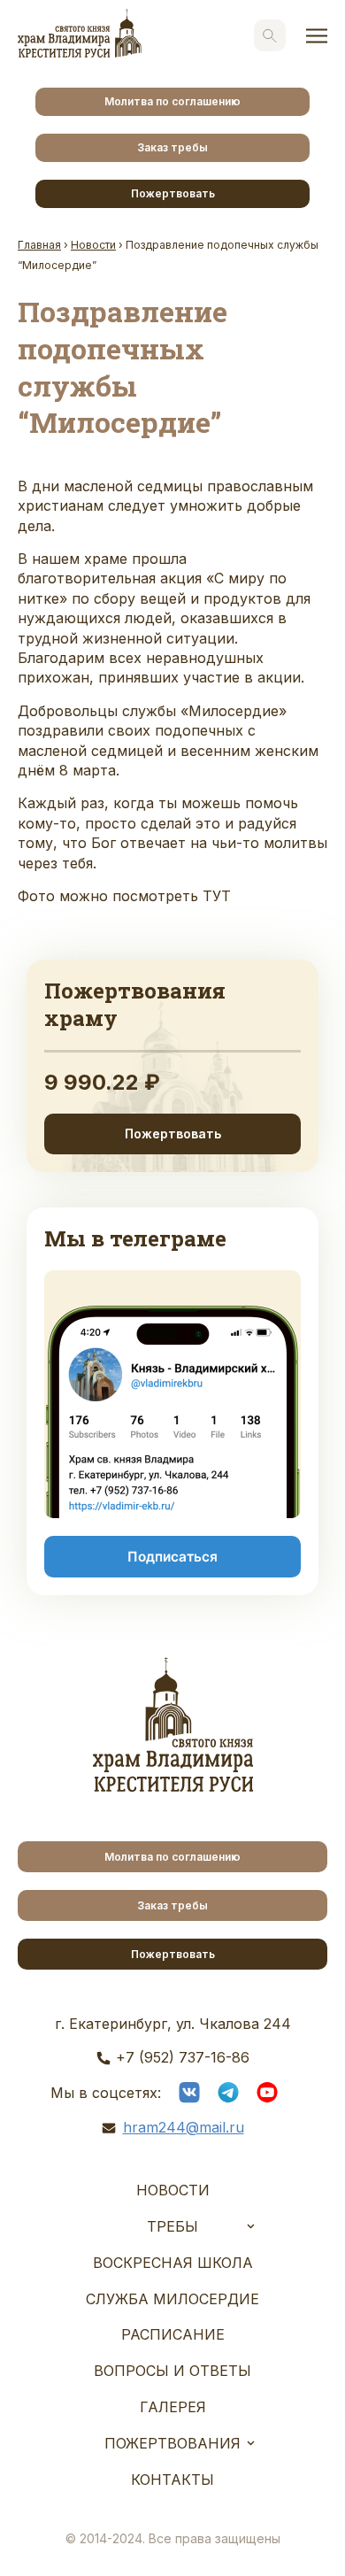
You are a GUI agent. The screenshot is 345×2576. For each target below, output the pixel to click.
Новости (173, 2190)
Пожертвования (172, 2443)
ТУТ (217, 896)
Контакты (172, 2480)
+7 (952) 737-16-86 (183, 2057)
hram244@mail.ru (184, 2127)
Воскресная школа (173, 2263)
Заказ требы (172, 147)
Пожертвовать (173, 193)
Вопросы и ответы (172, 2371)
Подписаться (172, 1557)
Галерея (173, 2407)
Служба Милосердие (172, 2299)
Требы (172, 2226)
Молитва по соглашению (172, 101)
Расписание (173, 2334)
